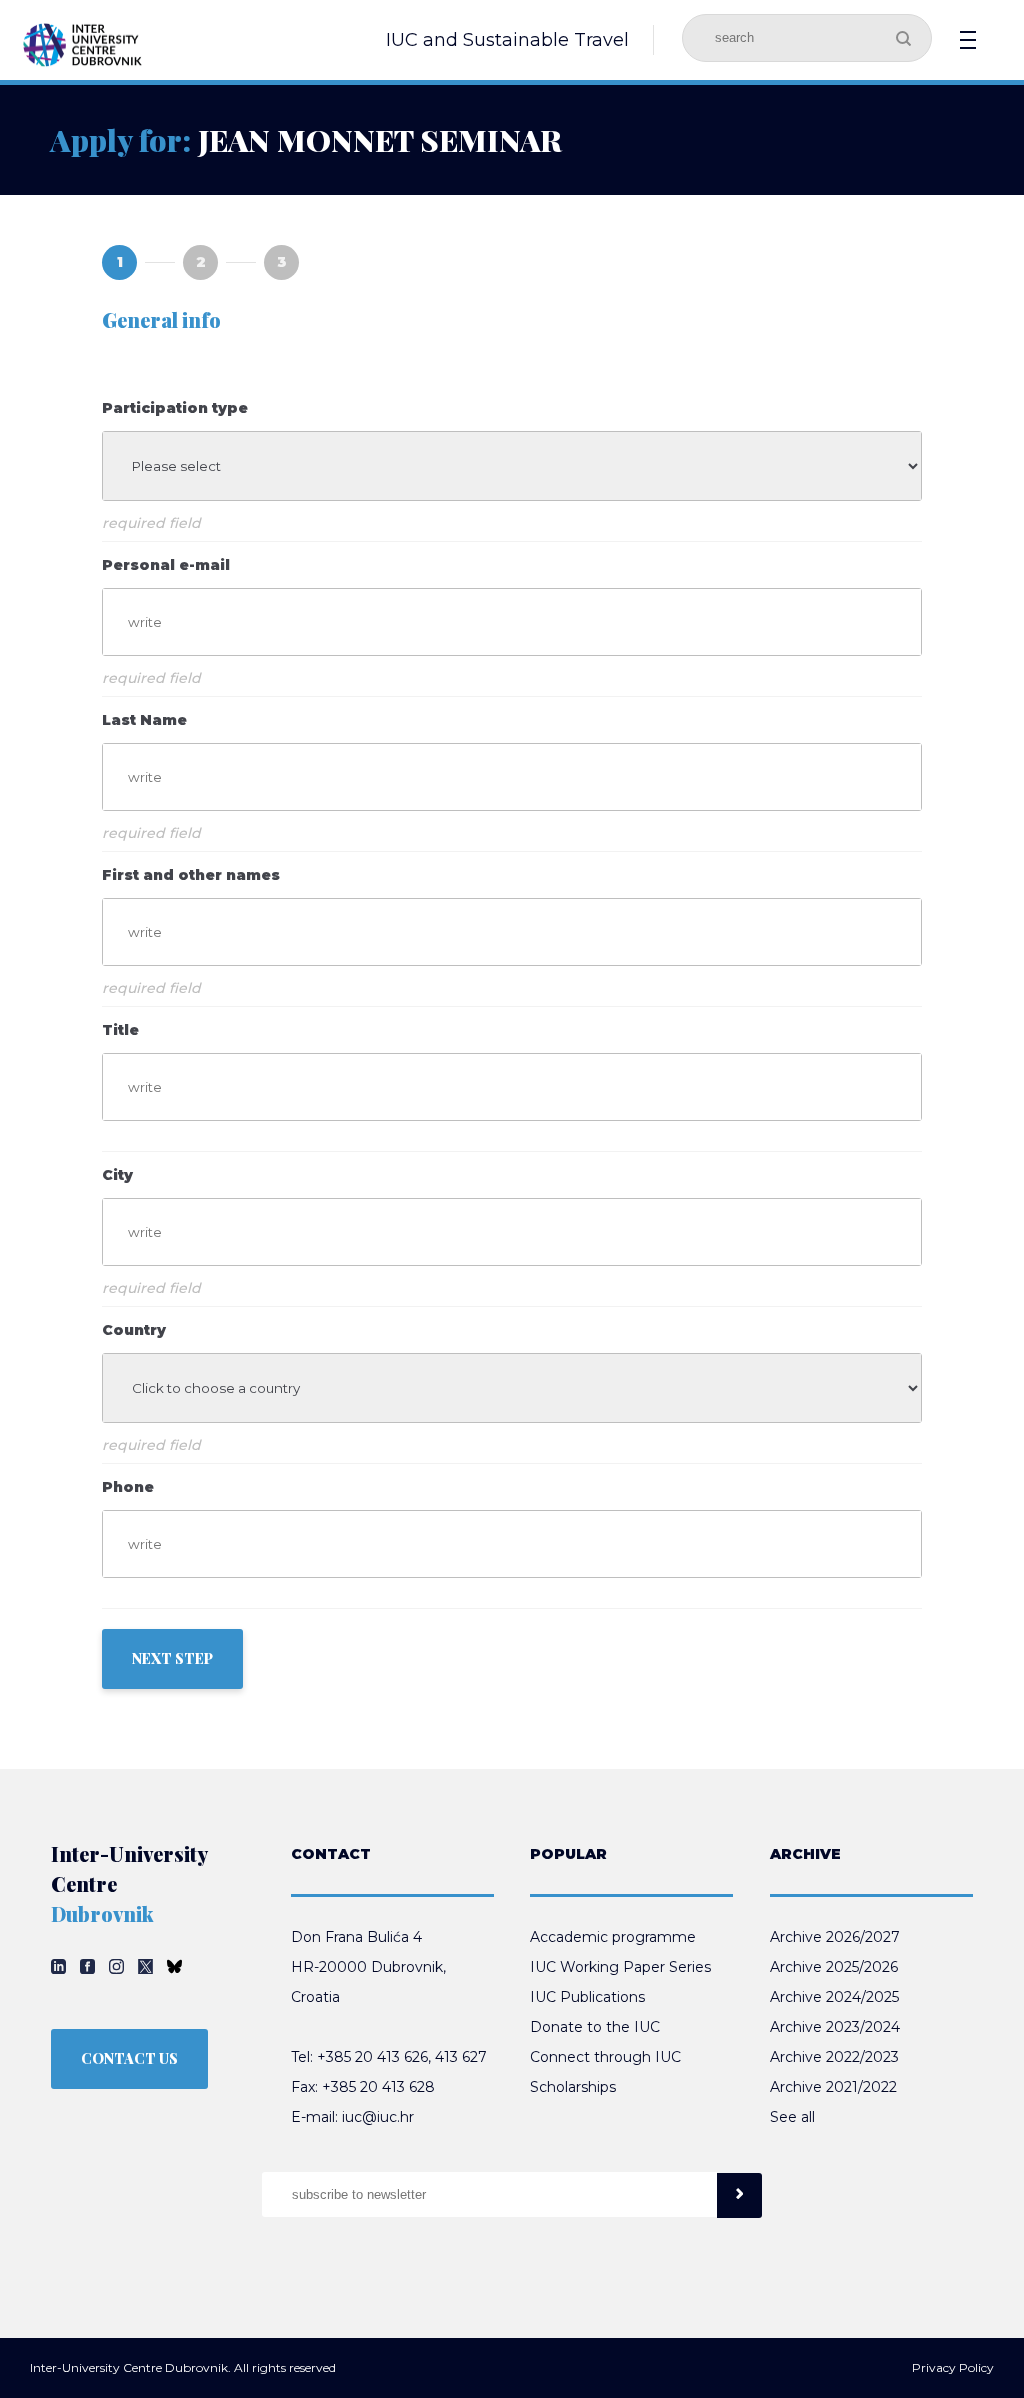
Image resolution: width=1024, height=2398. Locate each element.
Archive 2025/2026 (834, 1967)
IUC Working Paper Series (620, 1967)
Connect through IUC (605, 2057)
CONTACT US (129, 2058)
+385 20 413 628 (378, 2087)
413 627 (461, 2057)
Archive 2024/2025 (834, 1997)
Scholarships (573, 2087)
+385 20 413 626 (372, 2057)
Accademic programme (613, 1937)
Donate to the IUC (595, 2027)
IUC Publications (587, 1997)
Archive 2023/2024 (835, 2027)
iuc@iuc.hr (378, 2117)
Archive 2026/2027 (835, 1937)
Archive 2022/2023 (834, 2057)
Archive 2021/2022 (833, 2087)
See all (792, 2117)
